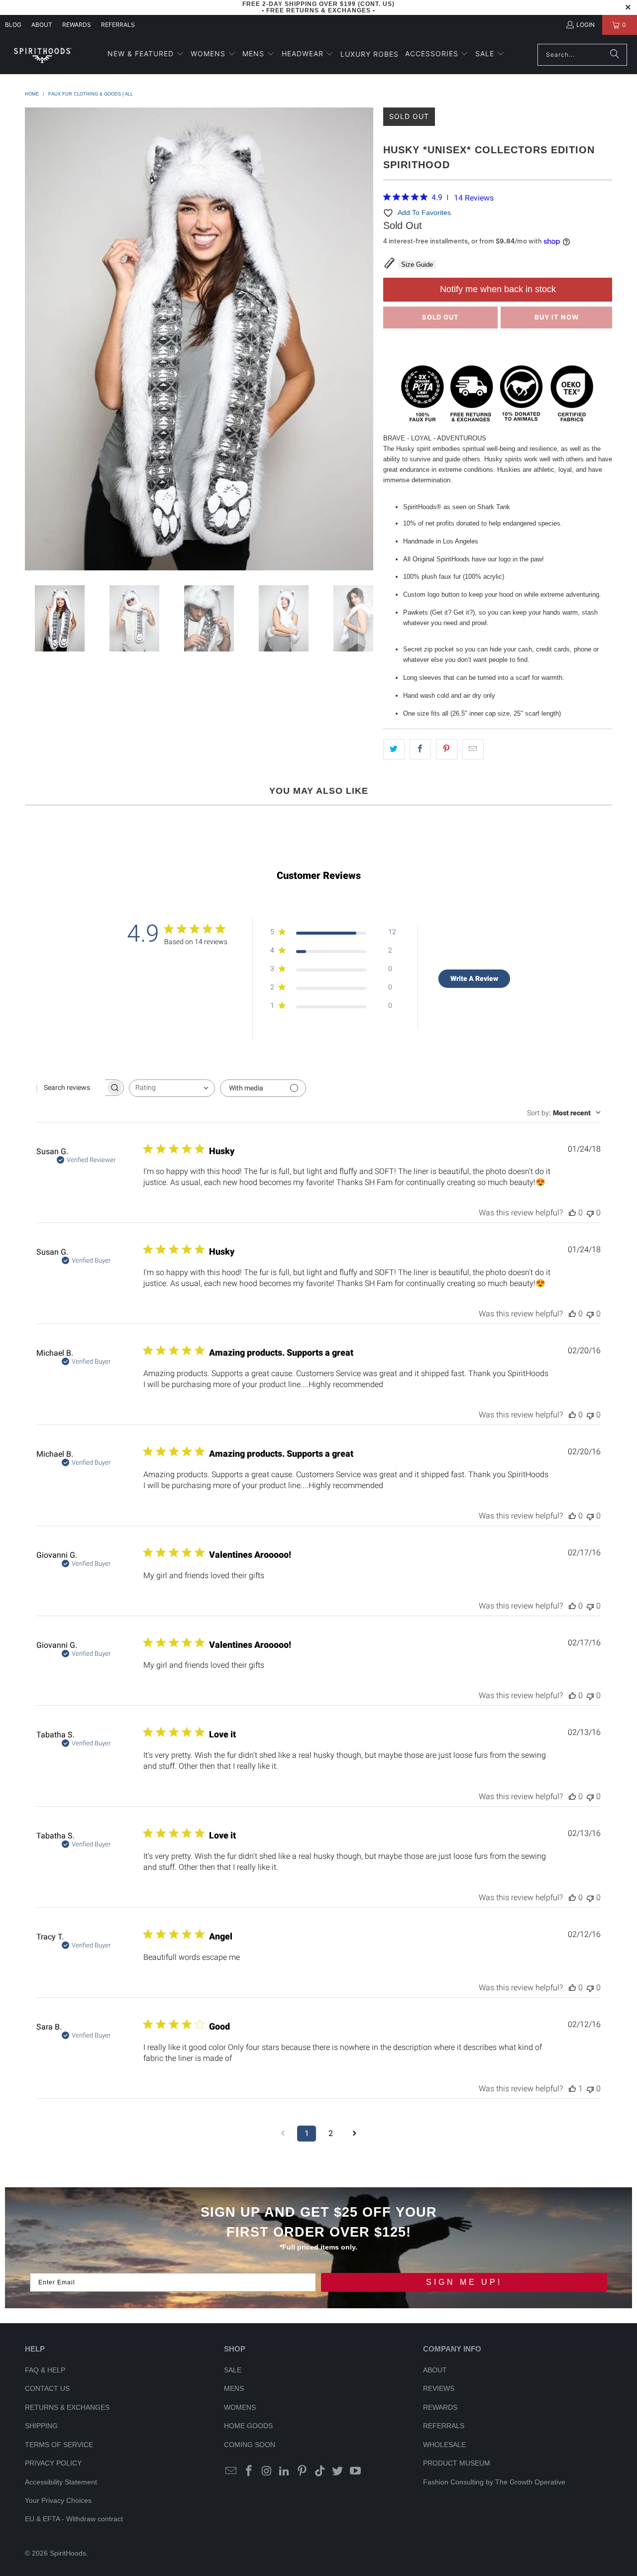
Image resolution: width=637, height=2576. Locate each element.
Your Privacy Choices (58, 2500)
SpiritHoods (68, 2553)
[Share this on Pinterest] (447, 749)
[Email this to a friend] (473, 749)
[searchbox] (71, 1087)
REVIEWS (439, 2388)
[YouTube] (356, 2471)
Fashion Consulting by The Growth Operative (494, 2482)
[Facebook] (249, 2471)
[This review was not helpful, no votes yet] (590, 1213)
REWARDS (440, 2407)
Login (585, 25)
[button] (146, 54)
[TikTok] (320, 2471)
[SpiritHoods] (42, 54)
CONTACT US (47, 2388)
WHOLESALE (444, 2445)
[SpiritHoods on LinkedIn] (285, 2471)
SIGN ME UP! (464, 2282)
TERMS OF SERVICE (59, 2445)
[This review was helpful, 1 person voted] (572, 2089)
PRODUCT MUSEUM (457, 2463)
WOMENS (240, 2407)
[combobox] (172, 1088)
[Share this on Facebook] (420, 749)
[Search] (615, 55)
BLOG (13, 25)
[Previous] (32, 339)
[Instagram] (267, 2471)
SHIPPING (41, 2426)
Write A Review (474, 978)
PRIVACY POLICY (53, 2463)
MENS (234, 2388)
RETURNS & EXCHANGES (67, 2407)
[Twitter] (338, 2471)
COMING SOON (250, 2445)
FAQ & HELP (45, 2370)
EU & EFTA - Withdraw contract (74, 2519)
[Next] (366, 339)
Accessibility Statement (61, 2482)
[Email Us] (231, 2471)
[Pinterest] (303, 2471)
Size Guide (417, 265)
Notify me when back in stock (498, 289)
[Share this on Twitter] (394, 749)
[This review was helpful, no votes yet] (572, 1213)
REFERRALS (118, 25)
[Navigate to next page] (354, 2134)
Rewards (77, 25)
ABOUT (42, 25)
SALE (233, 2370)
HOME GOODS (248, 2426)
